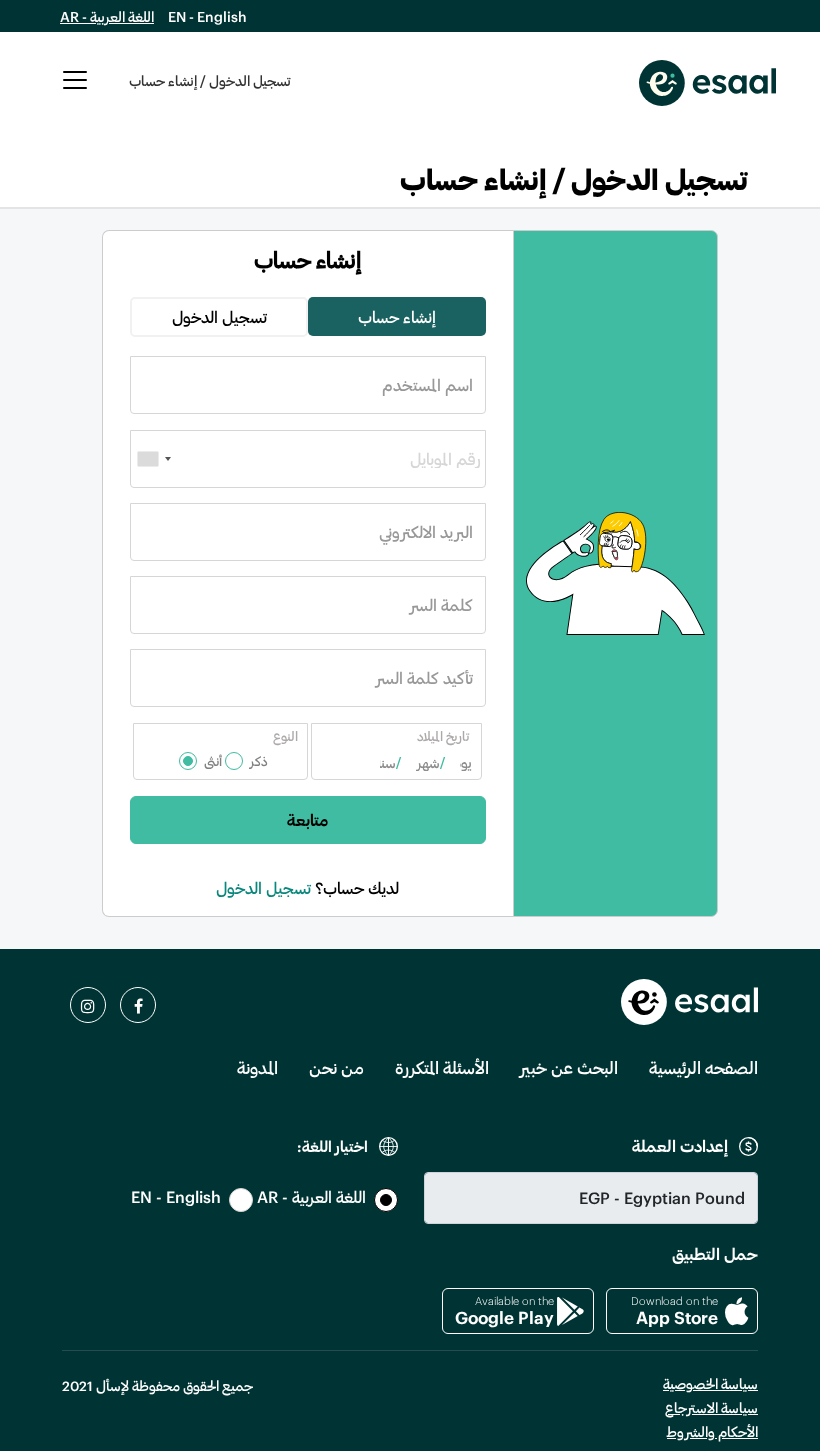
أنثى (213, 761)
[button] (75, 91)
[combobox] (154, 459)
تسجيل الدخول (219, 316)
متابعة (307, 819)
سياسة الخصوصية (710, 1383)
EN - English (207, 16)
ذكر (258, 761)
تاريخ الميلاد (443, 736)
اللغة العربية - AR (107, 16)
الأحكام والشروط (712, 1431)
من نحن (336, 1067)
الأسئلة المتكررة (442, 1067)
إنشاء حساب (397, 316)
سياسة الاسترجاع (711, 1407)
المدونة (257, 1067)
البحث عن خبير (569, 1067)
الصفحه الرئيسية (703, 1067)
